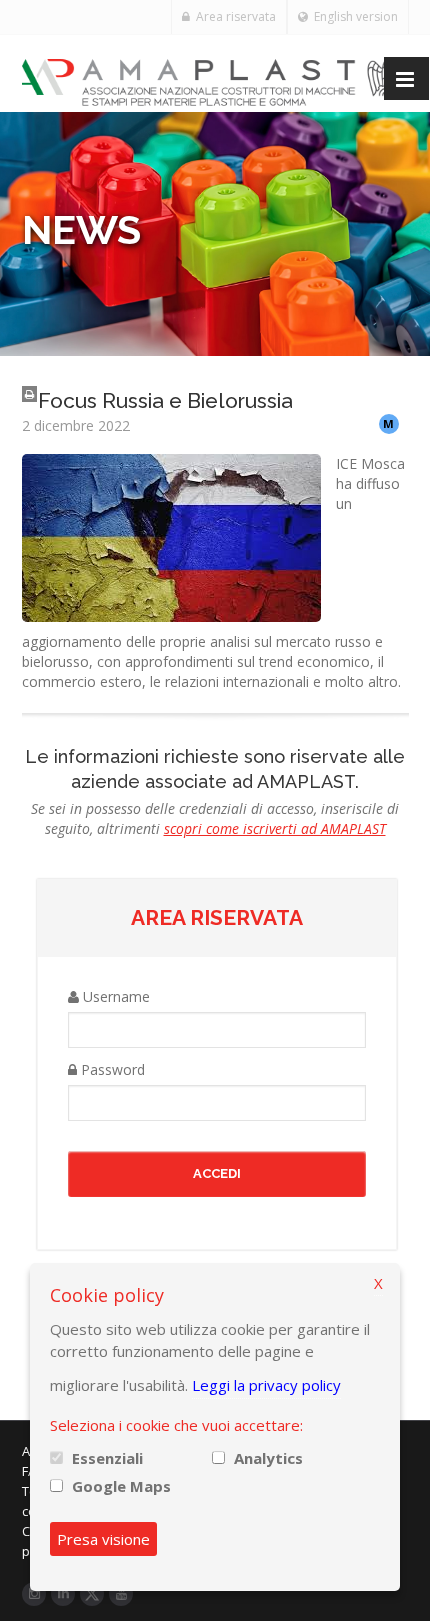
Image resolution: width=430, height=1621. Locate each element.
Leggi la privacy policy (266, 1385)
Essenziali (107, 1458)
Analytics (268, 1458)
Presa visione (103, 1539)
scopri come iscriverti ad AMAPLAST (275, 828)
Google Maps (121, 1486)
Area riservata (233, 16)
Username (114, 996)
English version (353, 16)
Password (111, 1069)
